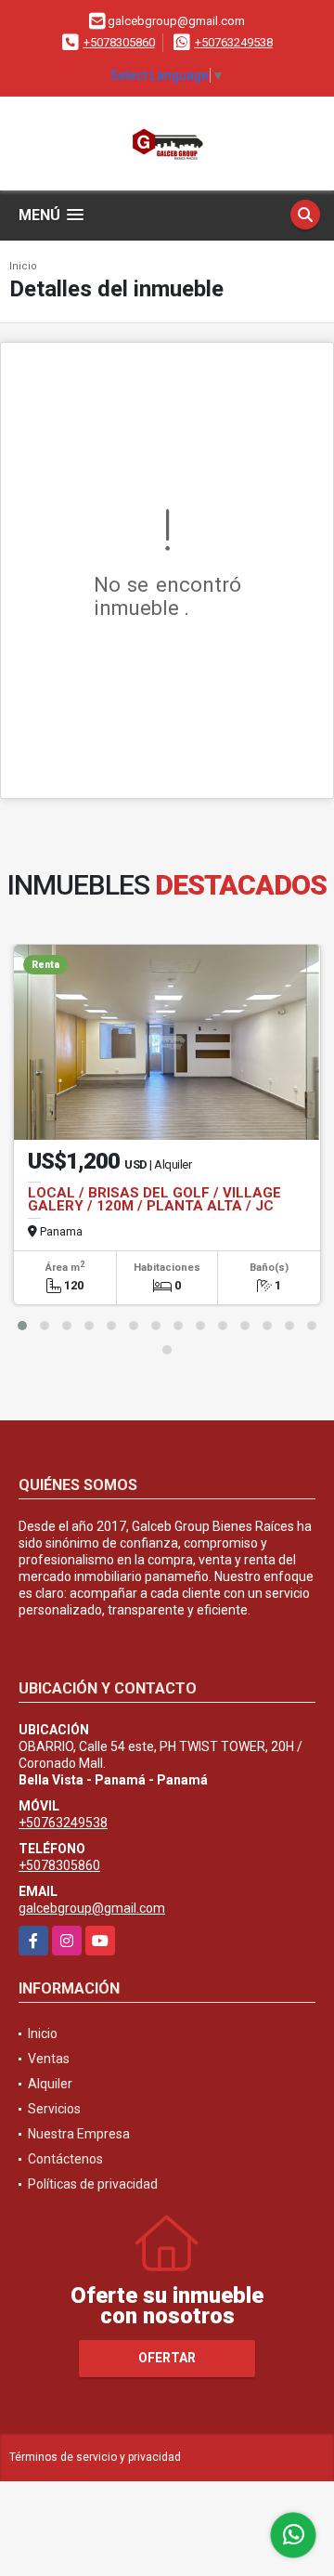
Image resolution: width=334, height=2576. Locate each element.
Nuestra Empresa (79, 2134)
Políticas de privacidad (93, 2184)
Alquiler (50, 2084)
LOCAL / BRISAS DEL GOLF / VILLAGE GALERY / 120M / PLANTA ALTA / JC (154, 1199)
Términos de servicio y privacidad (95, 2457)
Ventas (49, 2059)
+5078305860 (119, 42)
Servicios (54, 2109)
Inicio (23, 266)
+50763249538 (234, 42)
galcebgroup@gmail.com (92, 1908)
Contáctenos (65, 2159)
